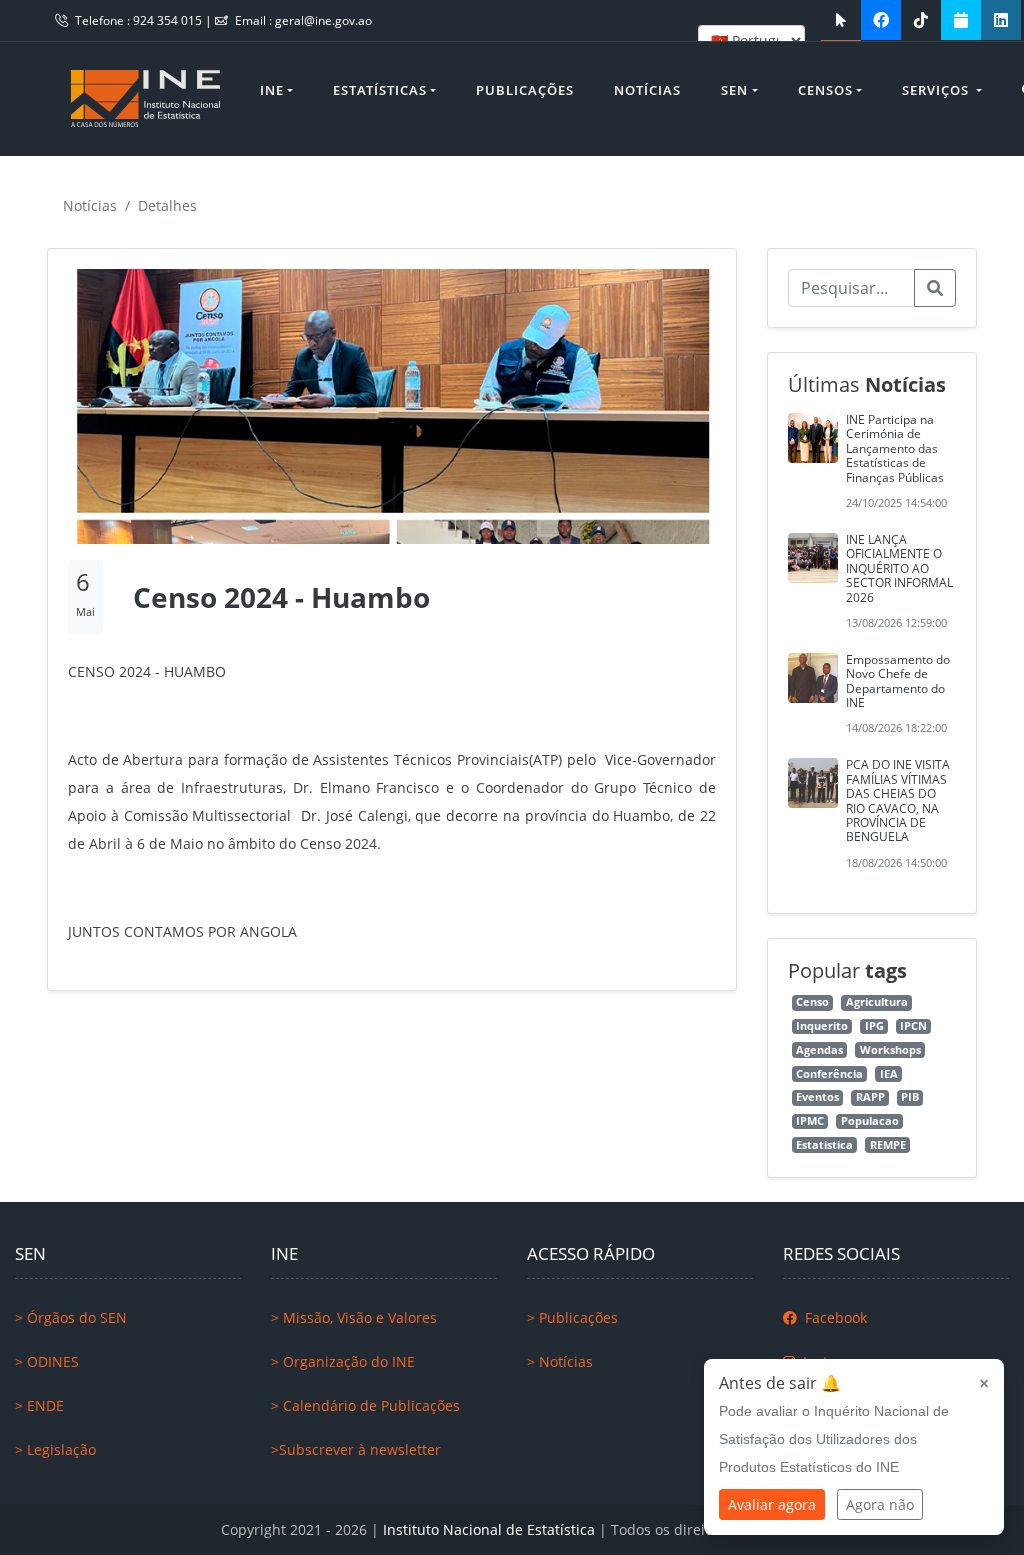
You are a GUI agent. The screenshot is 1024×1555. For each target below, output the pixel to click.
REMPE (888, 1145)
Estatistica (824, 1145)
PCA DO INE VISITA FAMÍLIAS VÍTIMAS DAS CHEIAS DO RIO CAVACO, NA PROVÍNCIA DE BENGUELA (898, 800)
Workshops (890, 1050)
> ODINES (47, 1361)
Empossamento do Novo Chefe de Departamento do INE (898, 681)
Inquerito (822, 1026)
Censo (812, 1002)
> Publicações (572, 1317)
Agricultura (877, 1002)
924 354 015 (169, 20)
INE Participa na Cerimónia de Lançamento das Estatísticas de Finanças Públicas (895, 448)
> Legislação (55, 1449)
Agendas (819, 1050)
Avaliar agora (772, 1504)
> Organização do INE (343, 1361)
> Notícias (560, 1361)
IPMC (810, 1121)
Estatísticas (380, 90)
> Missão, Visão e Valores (354, 1317)
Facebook (834, 1317)
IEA (889, 1074)
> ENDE (39, 1405)
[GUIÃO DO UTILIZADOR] (841, 20)
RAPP (870, 1097)
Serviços (937, 90)
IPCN (913, 1026)
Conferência (829, 1074)
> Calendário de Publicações (365, 1405)
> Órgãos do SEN (71, 1317)
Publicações (525, 90)
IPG (874, 1026)
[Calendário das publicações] (961, 20)
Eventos (817, 1097)
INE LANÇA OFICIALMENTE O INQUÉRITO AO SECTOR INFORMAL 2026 (899, 568)
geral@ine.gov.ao (323, 20)
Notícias (647, 90)
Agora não (880, 1504)
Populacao (870, 1121)
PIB (910, 1097)
